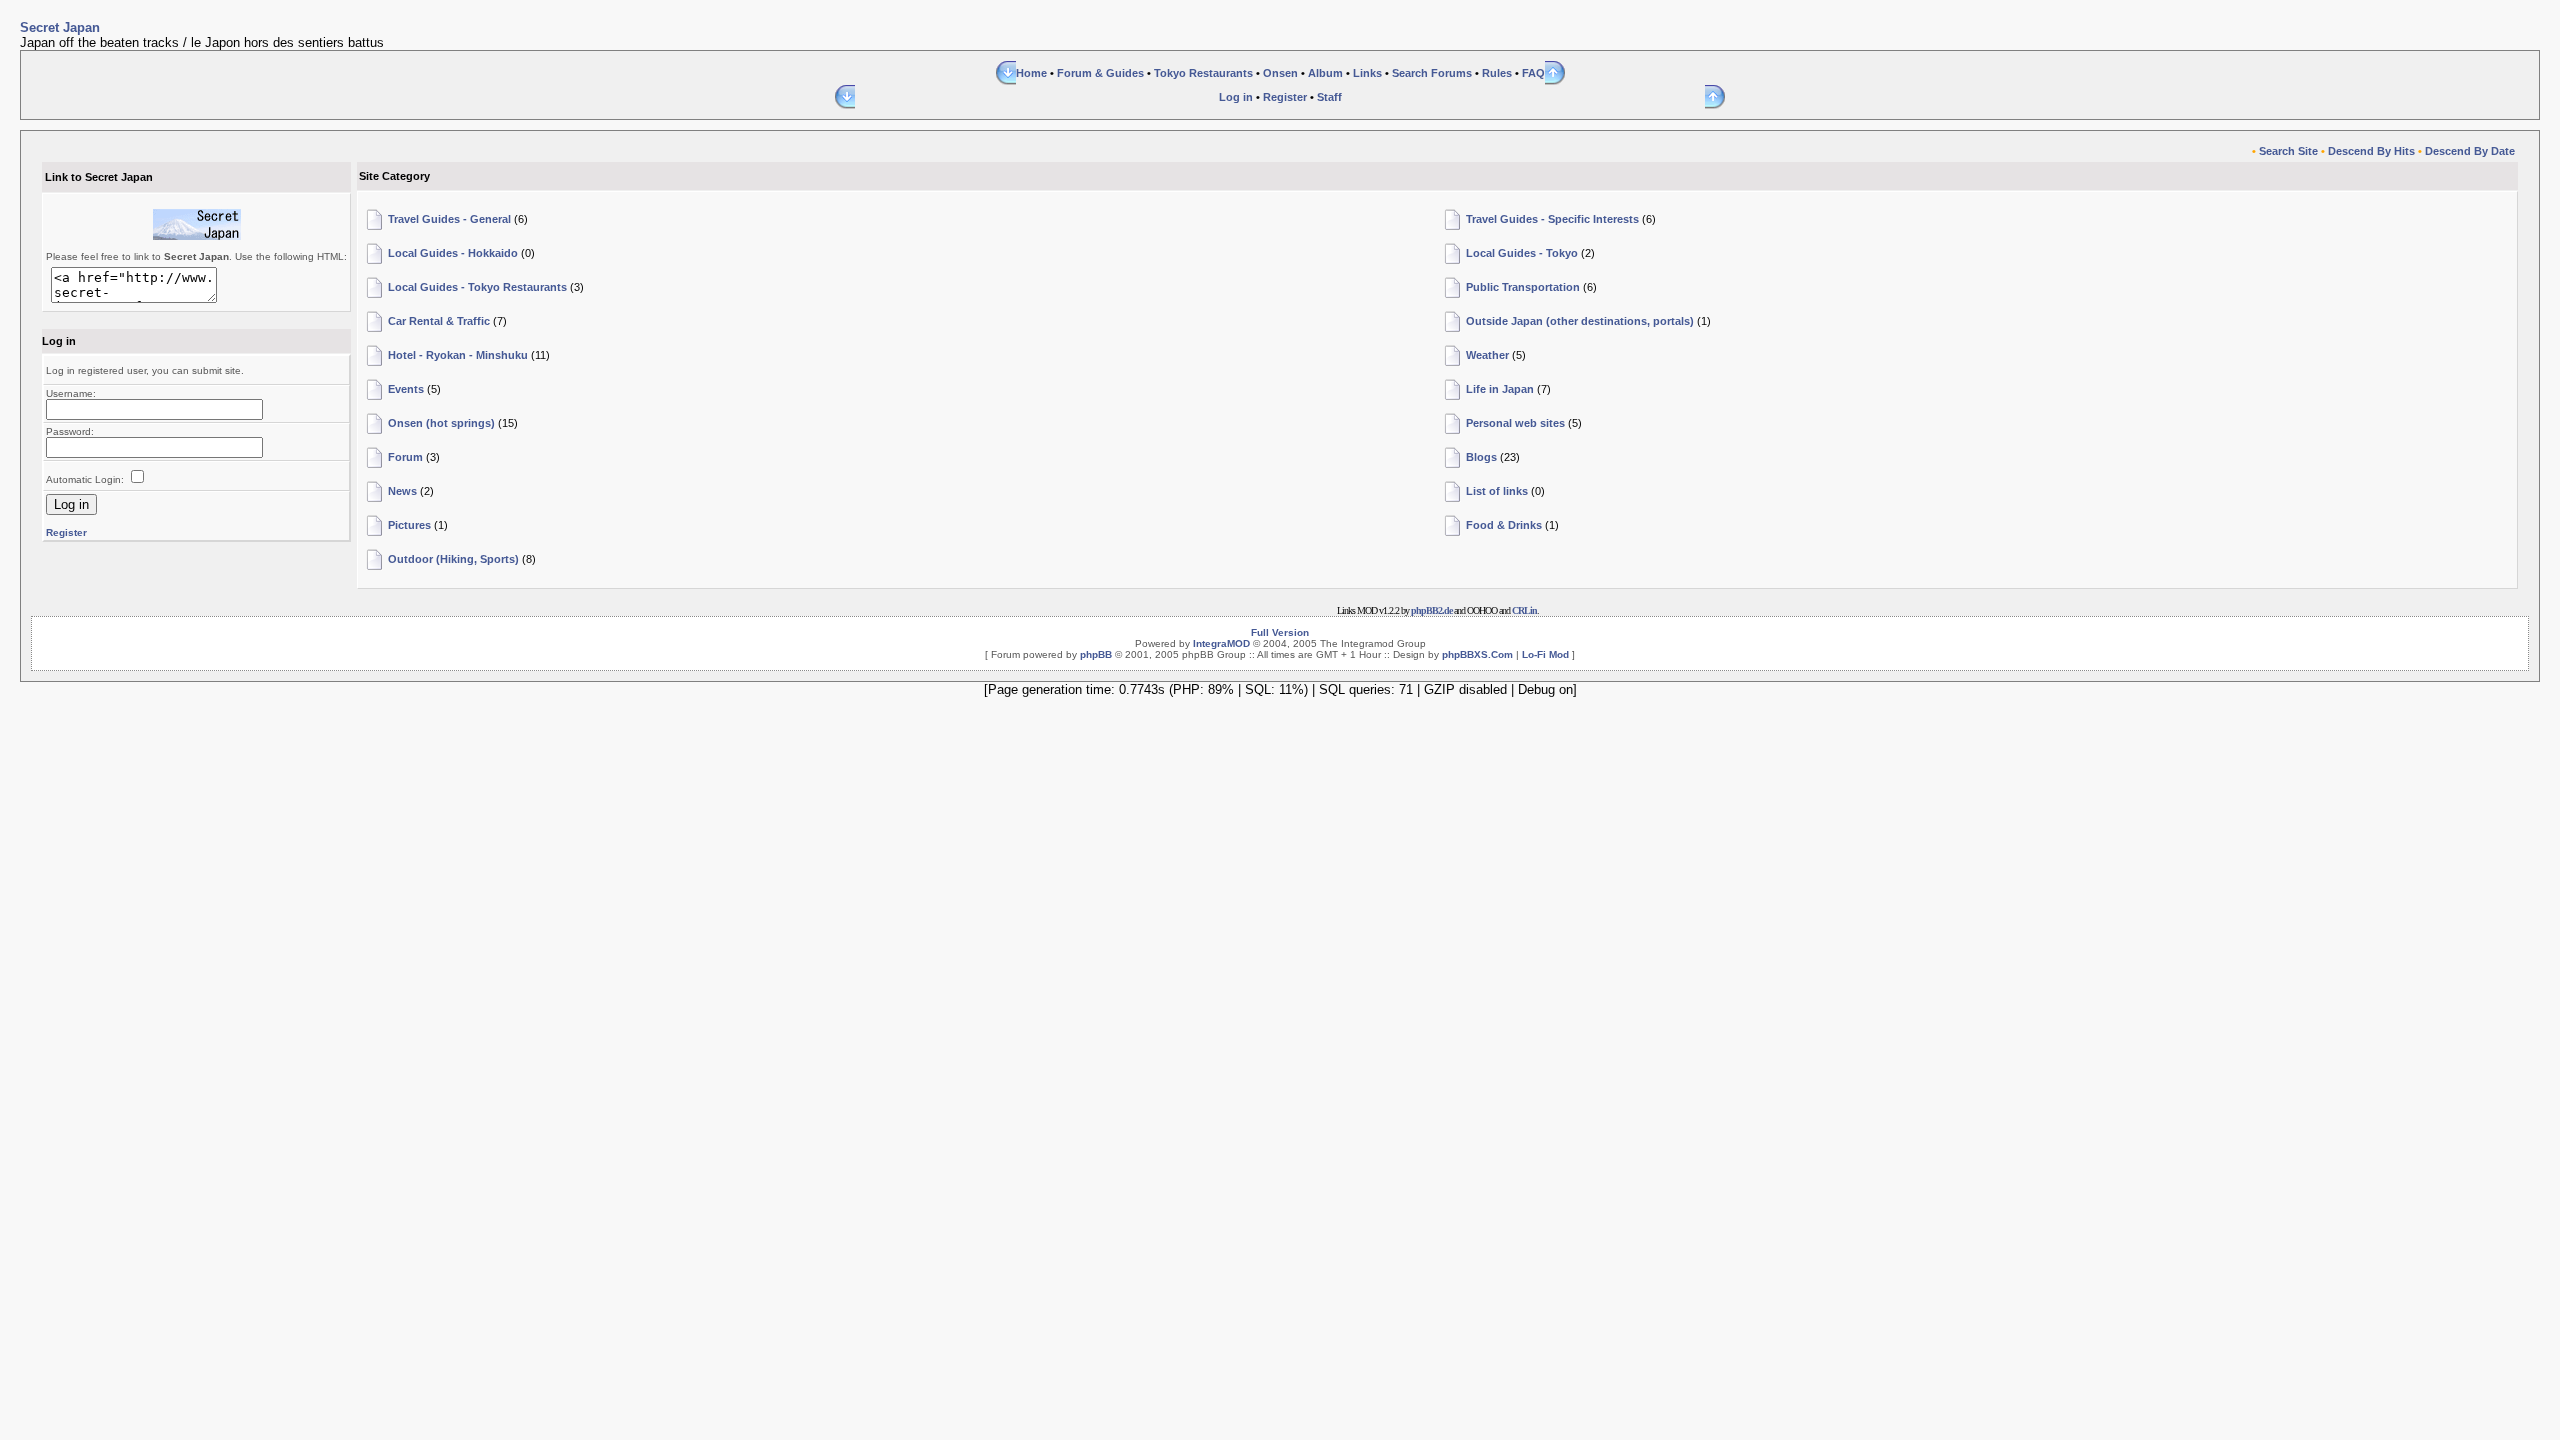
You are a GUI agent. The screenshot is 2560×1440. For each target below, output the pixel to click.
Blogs (1481, 457)
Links (1367, 73)
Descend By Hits (2371, 151)
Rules (1497, 73)
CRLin (1524, 610)
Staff (1329, 97)
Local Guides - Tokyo (1522, 253)
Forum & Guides (1100, 73)
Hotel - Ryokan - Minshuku (458, 355)
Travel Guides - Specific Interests (1552, 219)
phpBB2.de (1431, 610)
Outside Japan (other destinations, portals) (1580, 321)
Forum (405, 457)
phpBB (1096, 654)
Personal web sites (1515, 423)
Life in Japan (1500, 389)
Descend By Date (2470, 151)
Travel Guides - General (449, 219)
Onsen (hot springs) (441, 423)
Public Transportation (1523, 287)
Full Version (1280, 632)
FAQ (1533, 73)
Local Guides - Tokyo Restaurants (477, 287)
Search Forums (1432, 73)
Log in (1236, 97)
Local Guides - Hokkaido (453, 253)
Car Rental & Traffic (439, 321)
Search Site (2288, 151)
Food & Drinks (1504, 525)
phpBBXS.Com (1477, 654)
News (402, 491)
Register (1285, 97)
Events (406, 389)
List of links (1497, 491)
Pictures (409, 525)
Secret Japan (60, 27)
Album (1325, 73)
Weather (1487, 355)
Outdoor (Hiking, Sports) (453, 559)
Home (1031, 73)
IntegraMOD (1221, 643)
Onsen (1280, 73)
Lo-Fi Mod (1545, 654)
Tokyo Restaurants (1203, 73)
